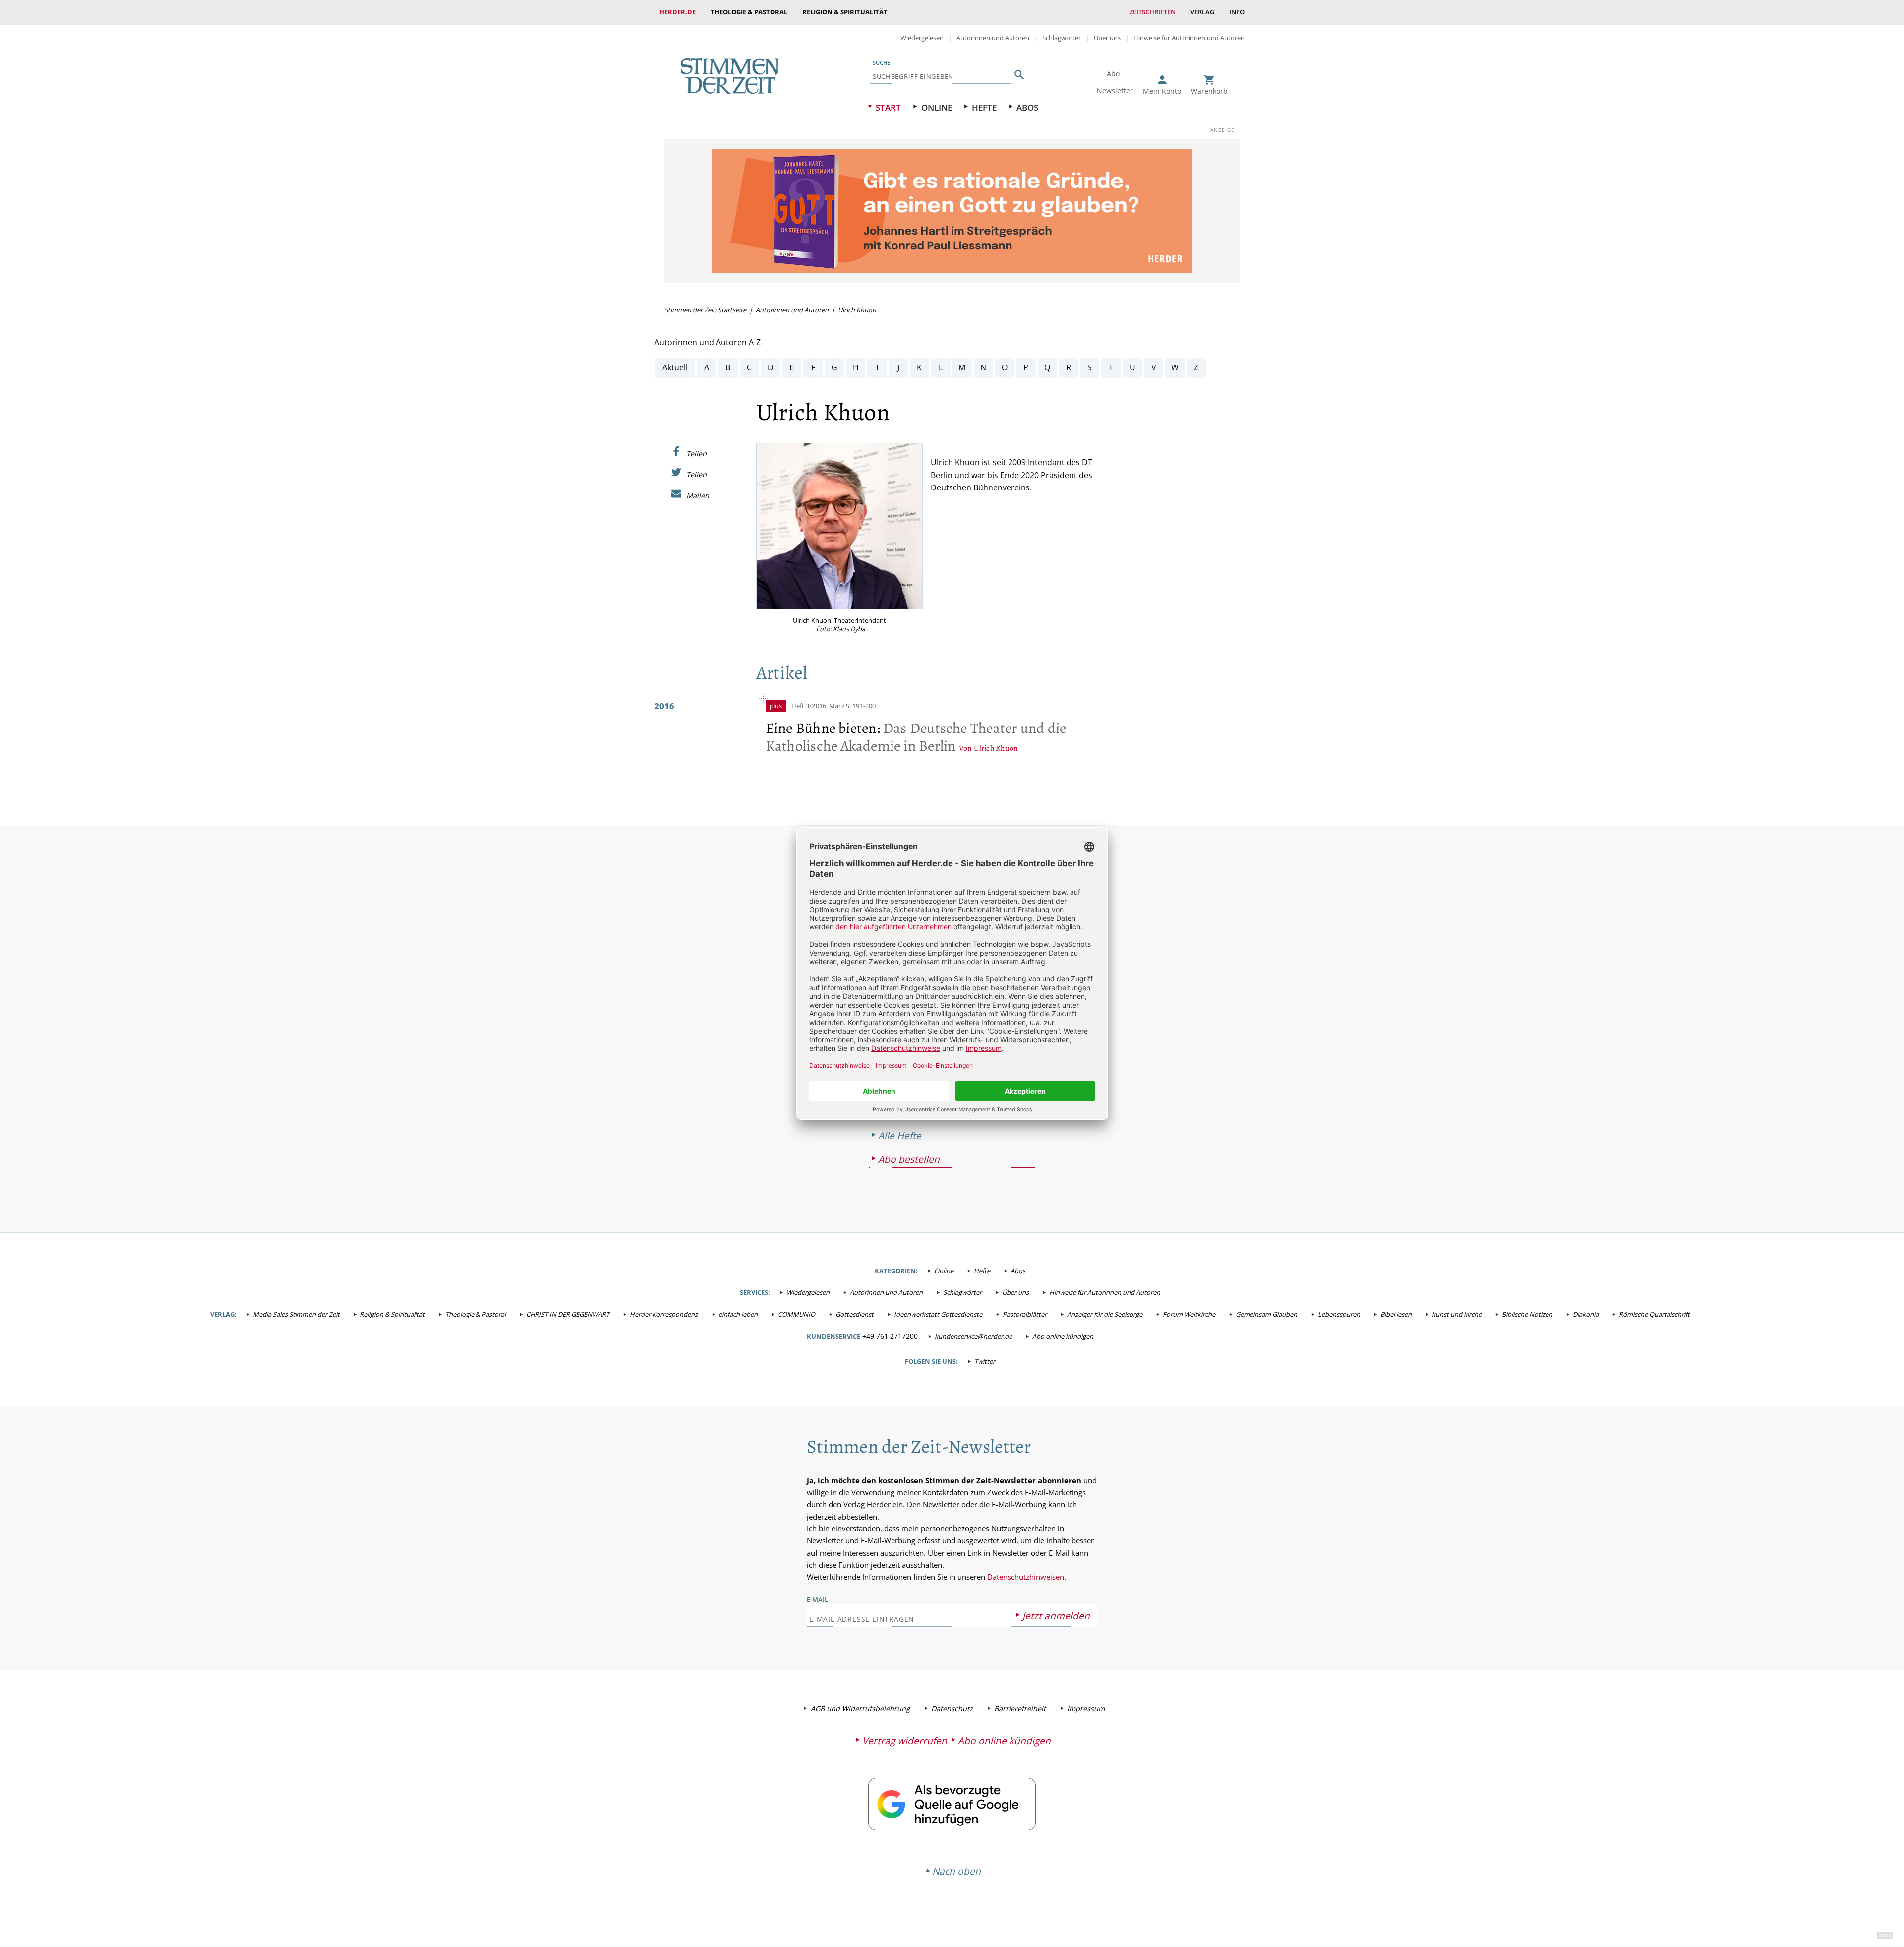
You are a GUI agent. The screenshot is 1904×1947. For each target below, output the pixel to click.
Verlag (1202, 12)
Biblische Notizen (1527, 1314)
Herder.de (678, 12)
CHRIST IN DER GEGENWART (568, 1314)
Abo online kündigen (1063, 1336)
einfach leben (738, 1314)
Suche (881, 63)
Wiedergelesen (922, 38)
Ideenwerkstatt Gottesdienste (938, 1314)
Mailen (698, 495)
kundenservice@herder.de (973, 1336)
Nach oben (956, 1871)
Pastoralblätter (1025, 1314)
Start (888, 107)
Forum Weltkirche (1189, 1314)
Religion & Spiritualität (845, 12)
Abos (1027, 107)
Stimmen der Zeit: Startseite (705, 310)
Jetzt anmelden (1056, 1615)
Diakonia (1586, 1314)
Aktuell (675, 367)
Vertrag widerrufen (905, 1740)
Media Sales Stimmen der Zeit (296, 1314)
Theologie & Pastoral (749, 12)
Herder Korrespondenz (664, 1314)
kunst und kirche (1457, 1314)
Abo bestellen (909, 1159)
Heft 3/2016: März (818, 706)
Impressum (1086, 1709)
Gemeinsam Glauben (1266, 1314)
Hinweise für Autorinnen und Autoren (1189, 38)
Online (937, 107)
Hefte (984, 107)
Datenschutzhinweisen (1026, 1577)
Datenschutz (952, 1709)
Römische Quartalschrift (1654, 1314)
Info (1237, 12)
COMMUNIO (797, 1314)
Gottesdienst (855, 1314)
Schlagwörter (1062, 38)
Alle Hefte (900, 1135)
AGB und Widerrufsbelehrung (860, 1709)
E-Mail (817, 1599)
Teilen (696, 453)
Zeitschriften (1153, 12)
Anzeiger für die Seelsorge (1105, 1314)
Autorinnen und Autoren (993, 38)
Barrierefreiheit (1020, 1709)
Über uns (1107, 38)
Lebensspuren (1339, 1314)
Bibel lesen (1396, 1314)
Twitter (985, 1361)
